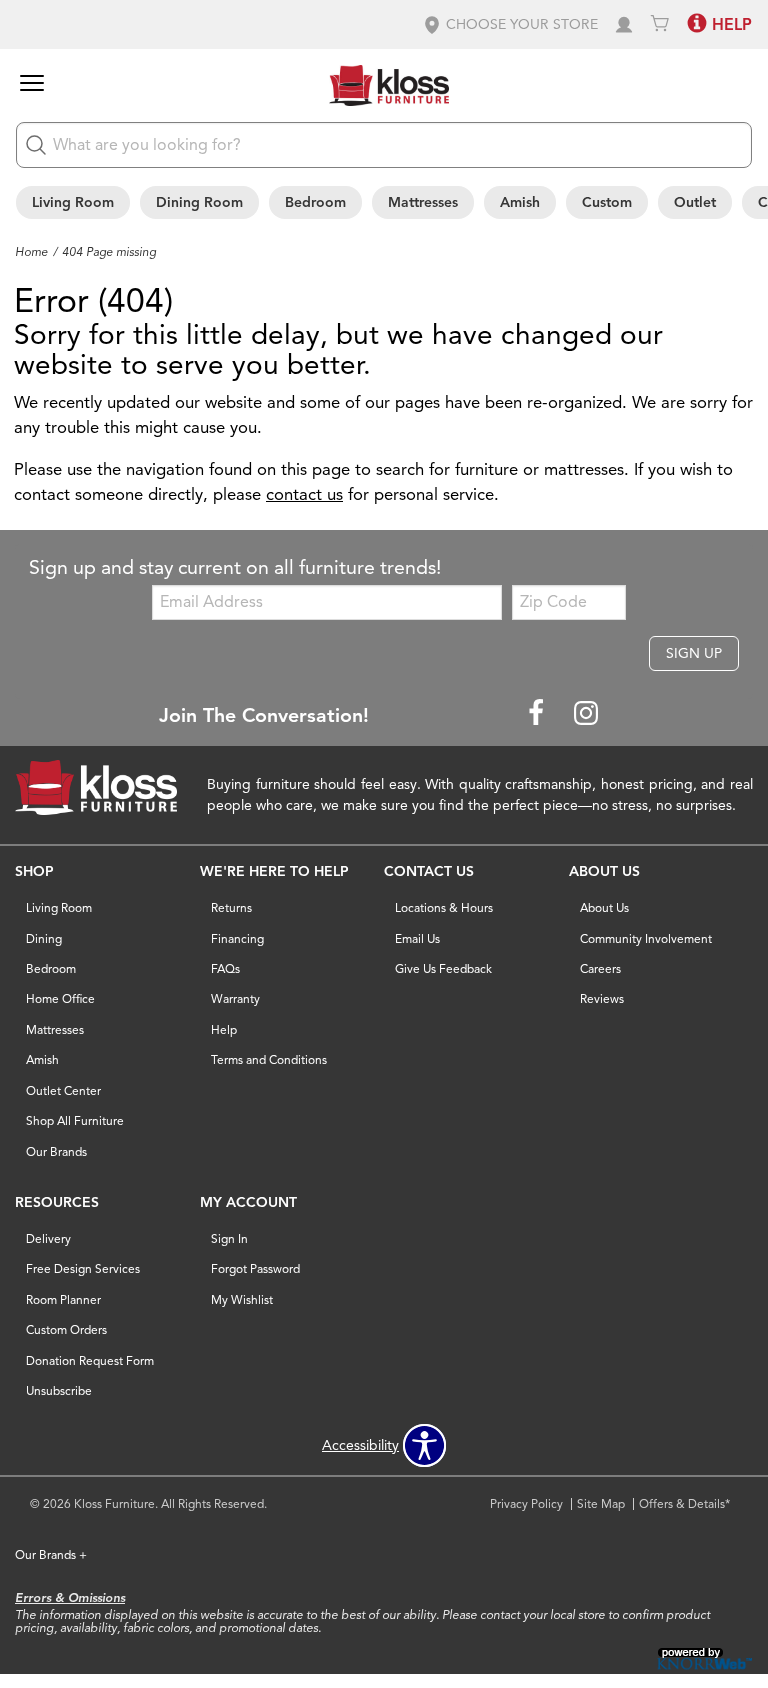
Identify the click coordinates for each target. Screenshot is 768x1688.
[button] (510, 24)
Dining (44, 938)
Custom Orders (66, 1329)
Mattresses (423, 202)
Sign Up (694, 653)
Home (31, 252)
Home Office (60, 998)
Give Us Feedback (443, 968)
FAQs (225, 968)
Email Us (417, 938)
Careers (600, 968)
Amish (520, 202)
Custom (607, 202)
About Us (604, 907)
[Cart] (660, 24)
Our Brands (56, 1151)
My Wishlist (242, 1299)
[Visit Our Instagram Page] (586, 714)
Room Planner (63, 1299)
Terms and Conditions (269, 1059)
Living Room (73, 202)
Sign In (229, 1238)
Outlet (695, 202)
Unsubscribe (59, 1390)
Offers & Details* (684, 1503)
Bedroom (315, 202)
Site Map (601, 1503)
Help (224, 1029)
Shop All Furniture (75, 1120)
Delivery (48, 1238)
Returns (231, 907)
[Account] (624, 24)
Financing (237, 938)
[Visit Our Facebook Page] (538, 714)
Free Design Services (83, 1268)
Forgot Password (255, 1268)
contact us (304, 494)
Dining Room (199, 202)
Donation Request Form (90, 1360)
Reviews (602, 998)
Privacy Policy (526, 1503)
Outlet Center (63, 1090)
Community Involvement (646, 938)
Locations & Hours (444, 907)
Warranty (235, 998)
